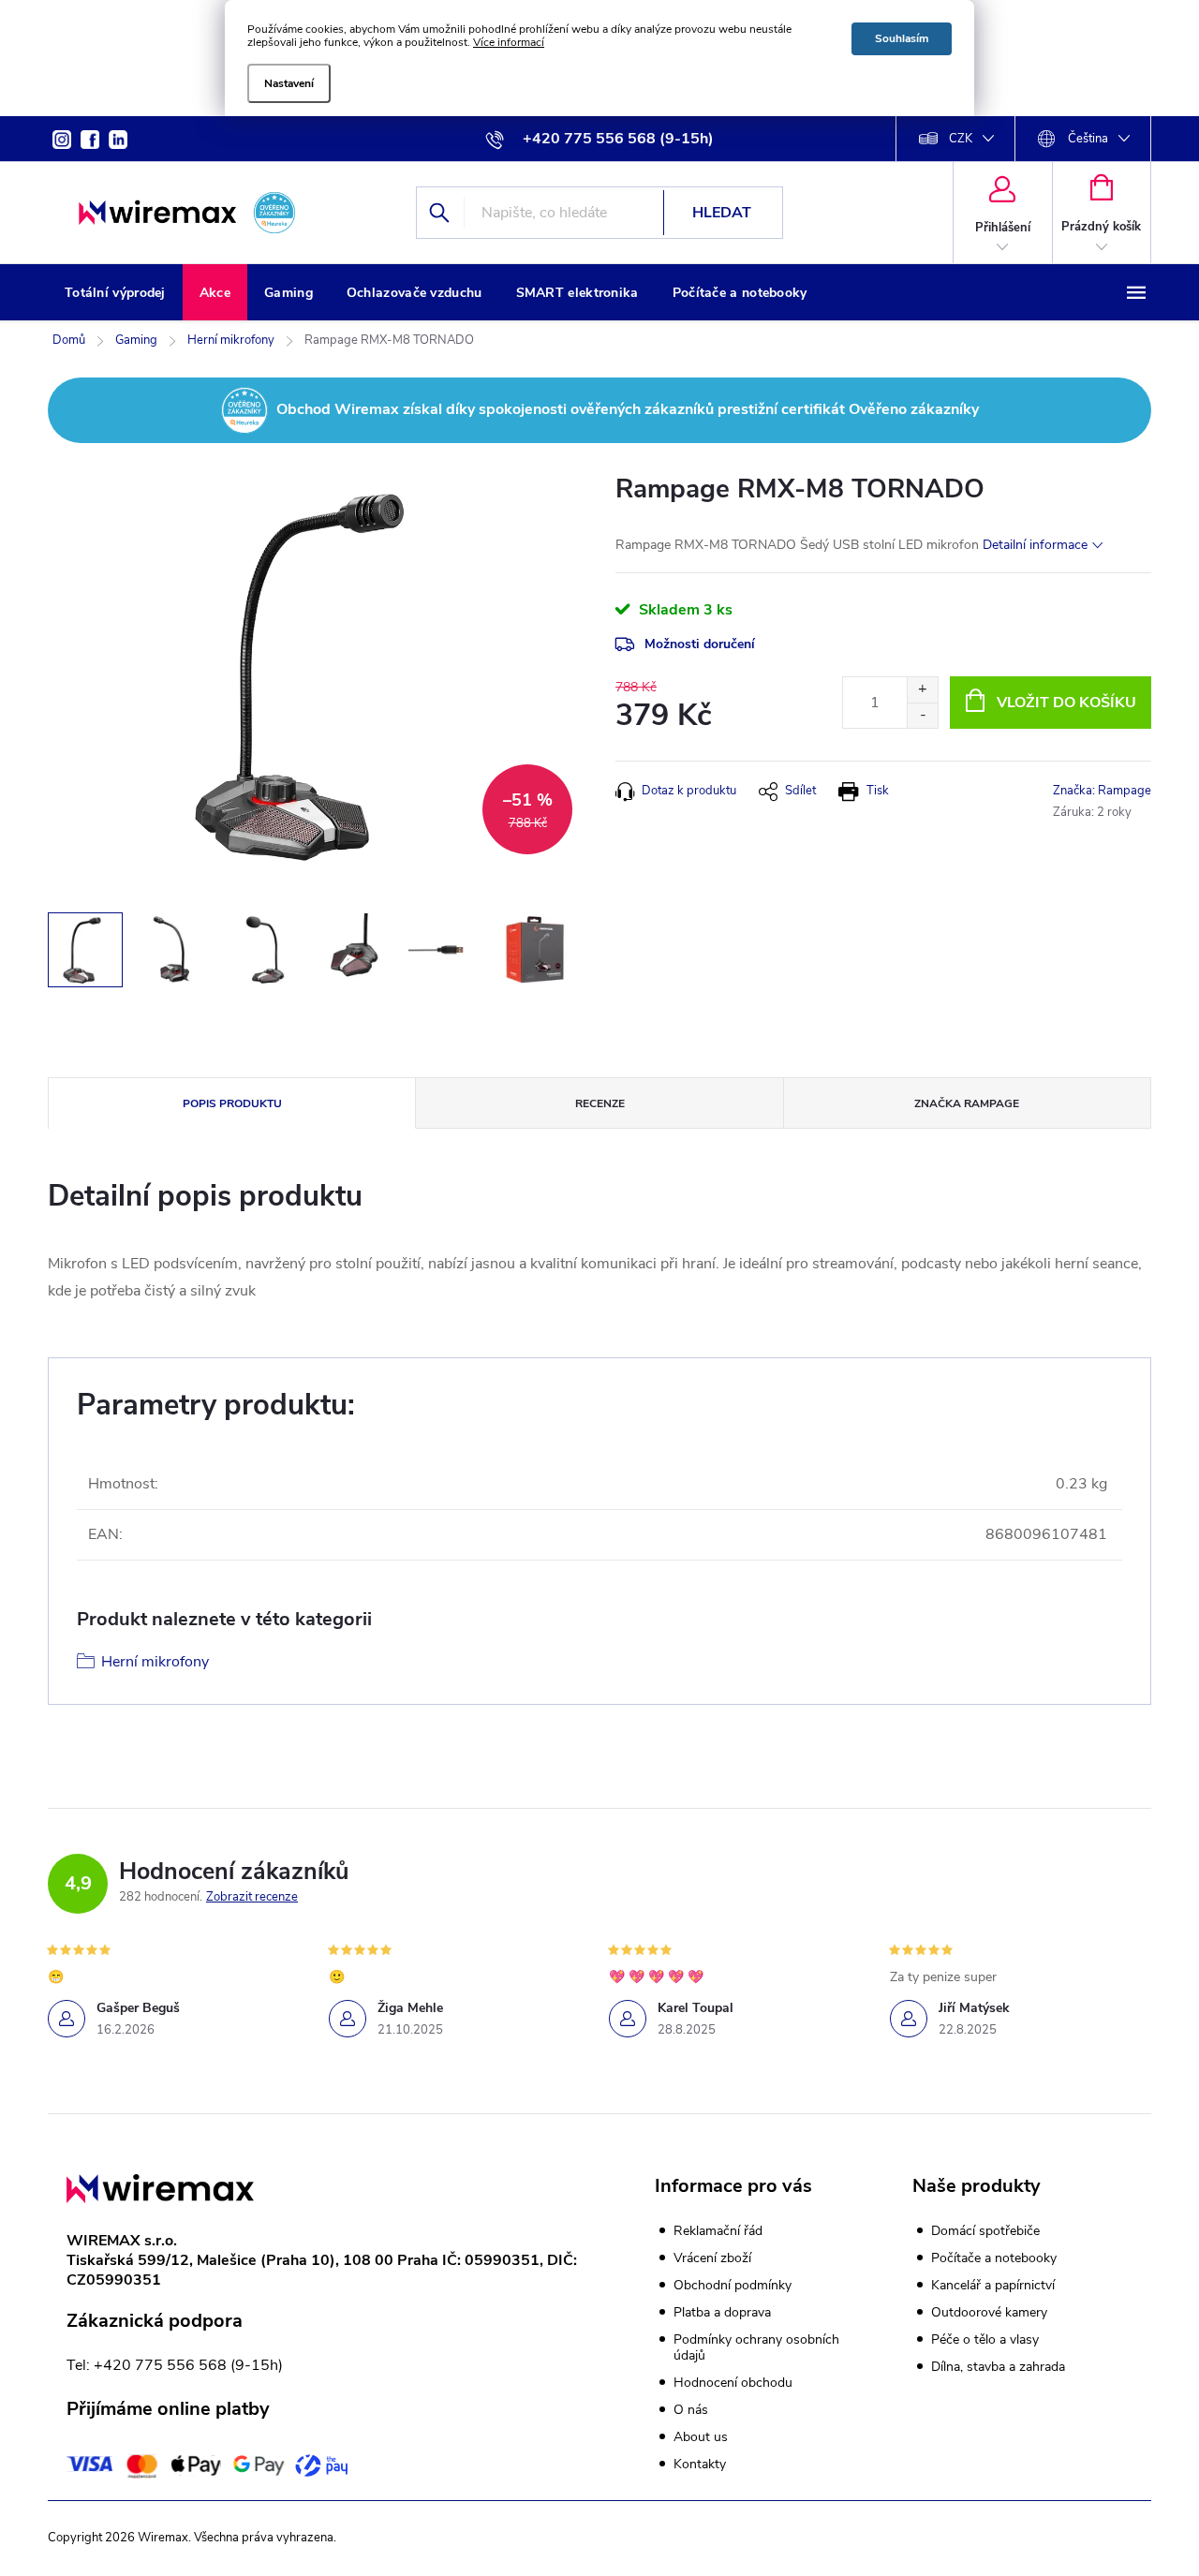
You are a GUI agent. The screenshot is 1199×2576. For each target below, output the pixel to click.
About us (701, 2437)
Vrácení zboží (712, 2258)
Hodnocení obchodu (733, 2383)
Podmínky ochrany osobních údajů (756, 2347)
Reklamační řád (718, 2231)
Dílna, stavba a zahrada (998, 2367)
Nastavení (289, 83)
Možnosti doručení (700, 644)
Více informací (509, 42)
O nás (691, 2410)
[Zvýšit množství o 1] (922, 690)
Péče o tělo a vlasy (985, 2340)
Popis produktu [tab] (232, 1103)
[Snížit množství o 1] (922, 715)
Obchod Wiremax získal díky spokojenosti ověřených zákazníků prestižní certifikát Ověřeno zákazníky (628, 409)
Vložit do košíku (1066, 703)
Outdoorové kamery (989, 2313)
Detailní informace (1035, 545)
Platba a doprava (722, 2312)
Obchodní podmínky (733, 2285)
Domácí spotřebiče (985, 2231)
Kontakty (700, 2464)
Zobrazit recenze (252, 1897)
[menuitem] (115, 293)
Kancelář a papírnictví (993, 2286)
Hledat (722, 213)
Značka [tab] (967, 1103)
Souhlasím (902, 38)
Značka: (1102, 791)
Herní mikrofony (155, 1662)
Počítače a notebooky (994, 2258)
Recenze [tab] (600, 1103)
